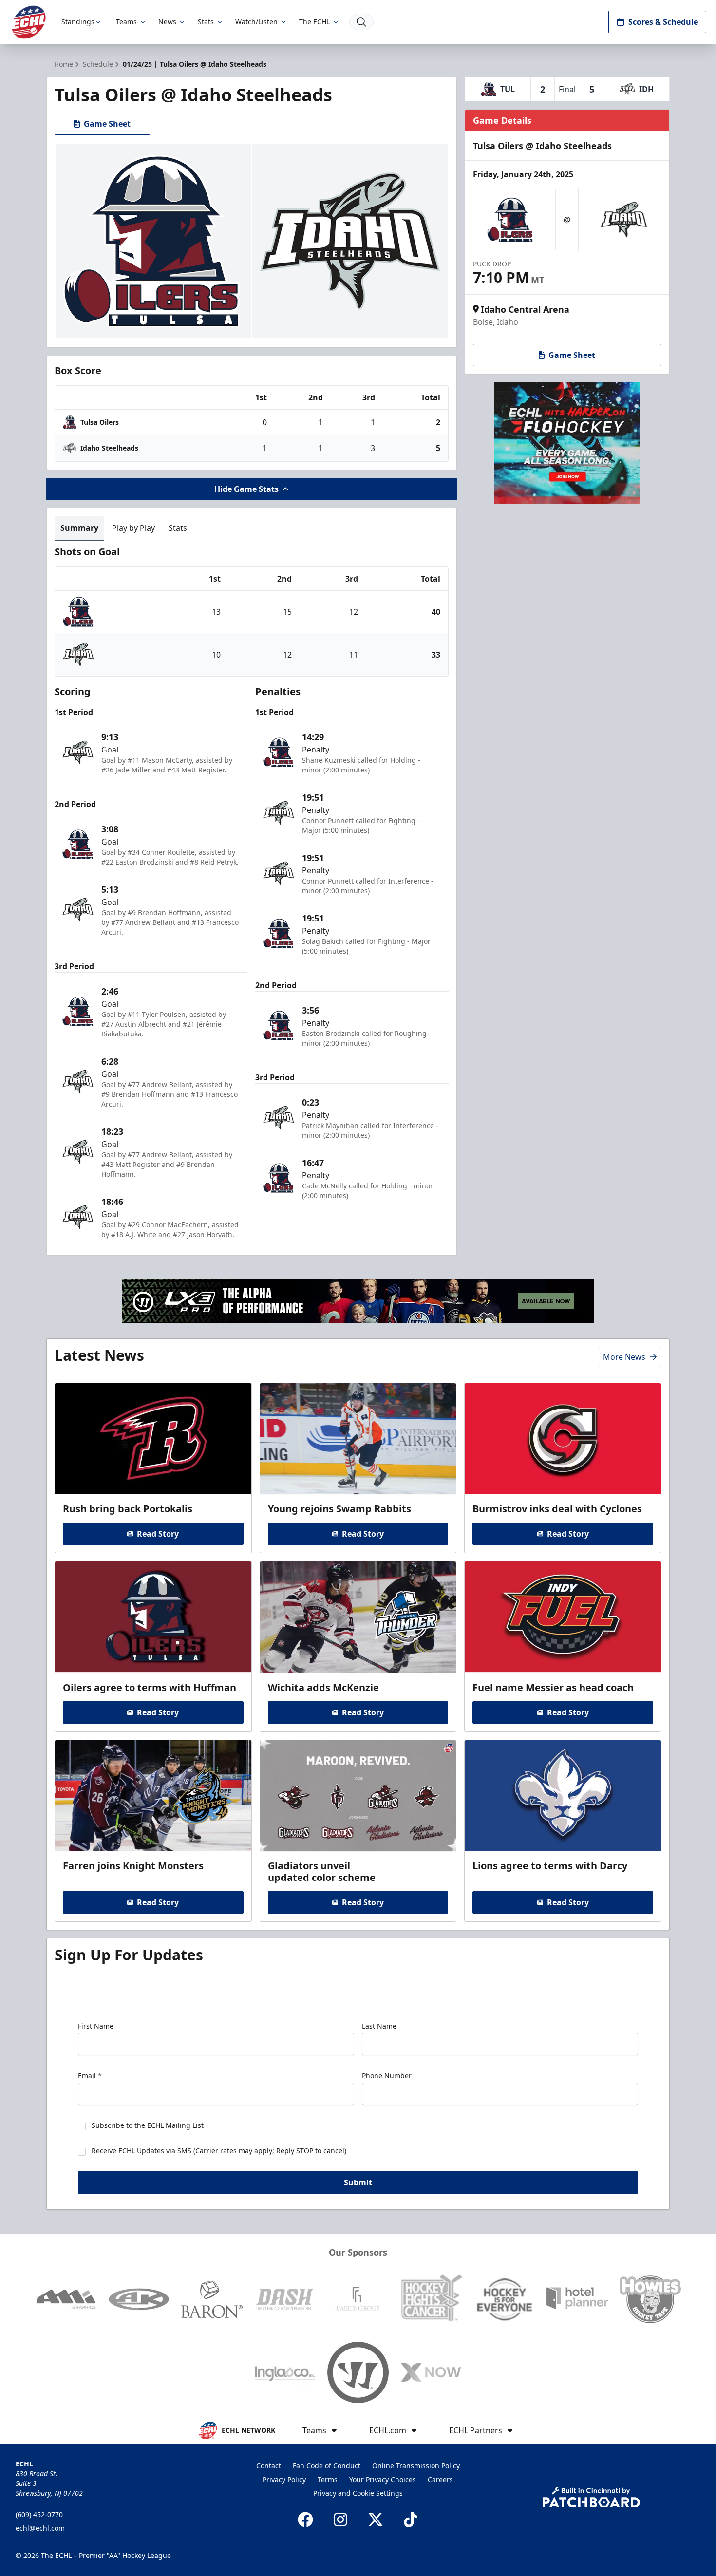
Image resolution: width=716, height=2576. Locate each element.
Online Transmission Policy (416, 2466)
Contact (269, 2466)
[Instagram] (340, 2520)
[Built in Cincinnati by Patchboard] (591, 2497)
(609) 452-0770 (39, 2514)
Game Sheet (107, 124)
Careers (440, 2479)
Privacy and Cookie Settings (358, 2493)
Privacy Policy (284, 2479)
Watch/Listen (256, 22)
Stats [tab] (178, 528)
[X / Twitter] (376, 2520)
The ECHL (314, 22)
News (167, 22)
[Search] (361, 22)
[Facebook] (305, 2520)
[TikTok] (411, 2520)
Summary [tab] (79, 528)
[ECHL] (29, 22)
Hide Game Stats (246, 489)
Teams (126, 22)
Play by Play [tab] (133, 528)
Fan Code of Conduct (327, 2466)
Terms (328, 2479)
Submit (358, 2182)
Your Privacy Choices (383, 2479)
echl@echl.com (40, 2528)
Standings (78, 22)
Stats (206, 22)
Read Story (158, 1534)
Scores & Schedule (663, 22)
